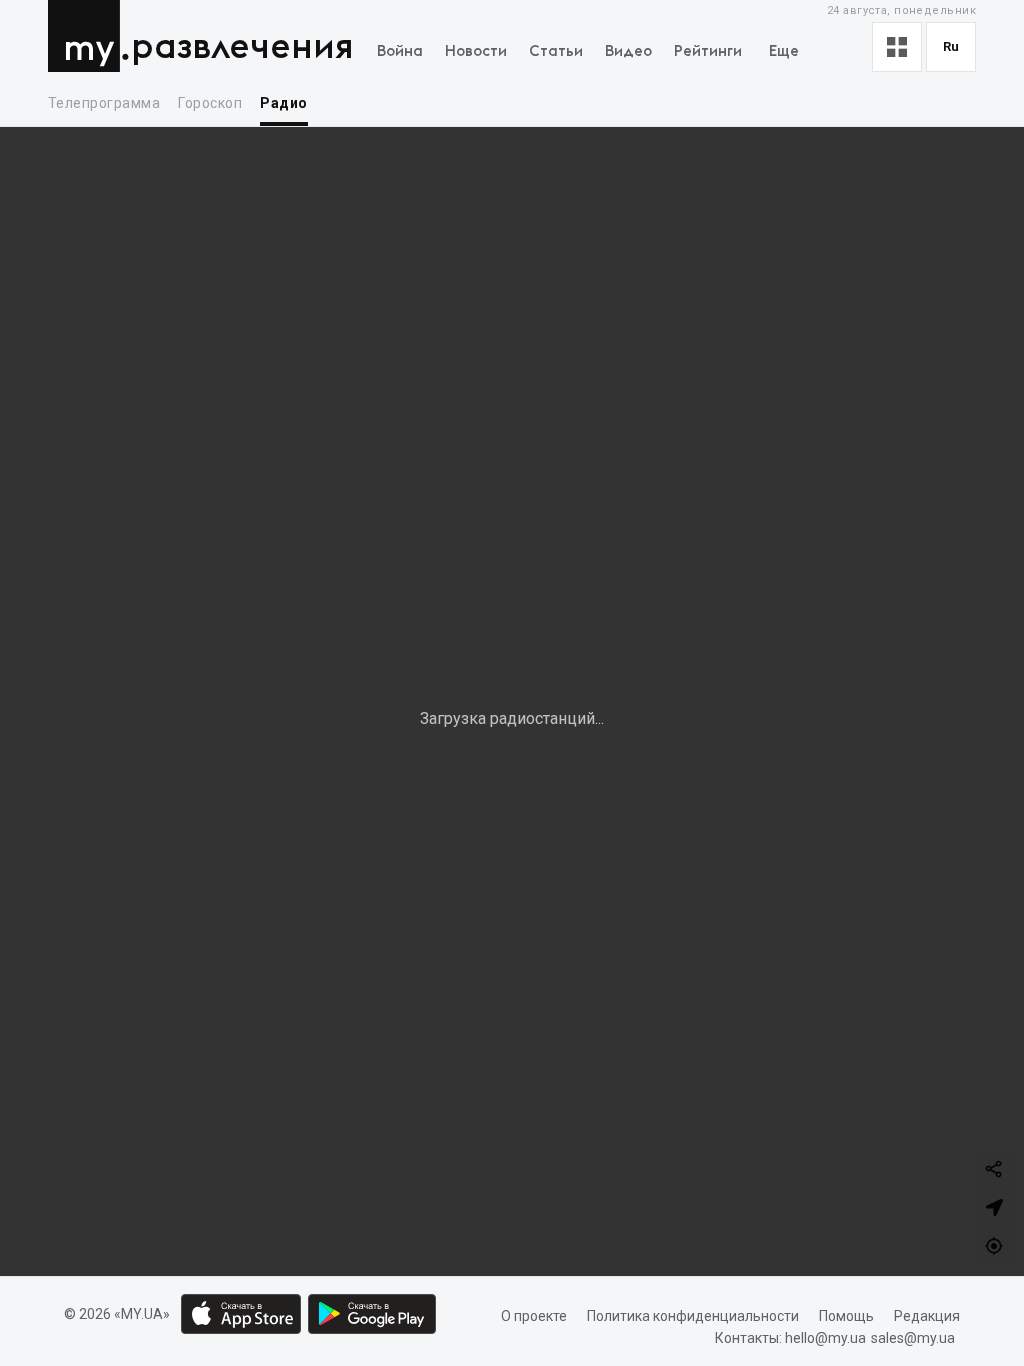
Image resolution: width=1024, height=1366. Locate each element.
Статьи (556, 51)
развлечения (242, 47)
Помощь (846, 1316)
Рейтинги (708, 51)
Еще (784, 51)
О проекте (534, 1316)
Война (400, 51)
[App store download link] (241, 1314)
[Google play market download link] (372, 1314)
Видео (628, 51)
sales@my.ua (913, 1339)
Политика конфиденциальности (693, 1316)
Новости (476, 51)
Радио (283, 103)
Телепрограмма (104, 103)
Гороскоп (210, 103)
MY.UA (88, 36)
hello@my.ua (825, 1339)
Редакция (927, 1316)
